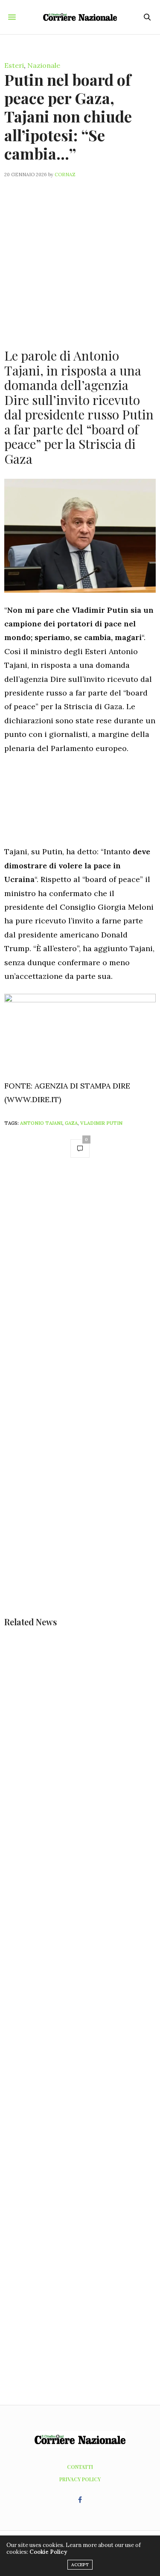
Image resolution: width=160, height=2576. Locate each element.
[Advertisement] (80, 258)
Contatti (80, 2467)
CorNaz (65, 175)
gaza (71, 1123)
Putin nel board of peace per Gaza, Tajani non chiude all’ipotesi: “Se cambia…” (68, 116)
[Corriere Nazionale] (80, 17)
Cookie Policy (48, 2552)
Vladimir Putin (101, 1123)
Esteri (14, 65)
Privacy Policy (80, 2479)
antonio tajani (41, 1123)
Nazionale (44, 65)
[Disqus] (80, 1286)
